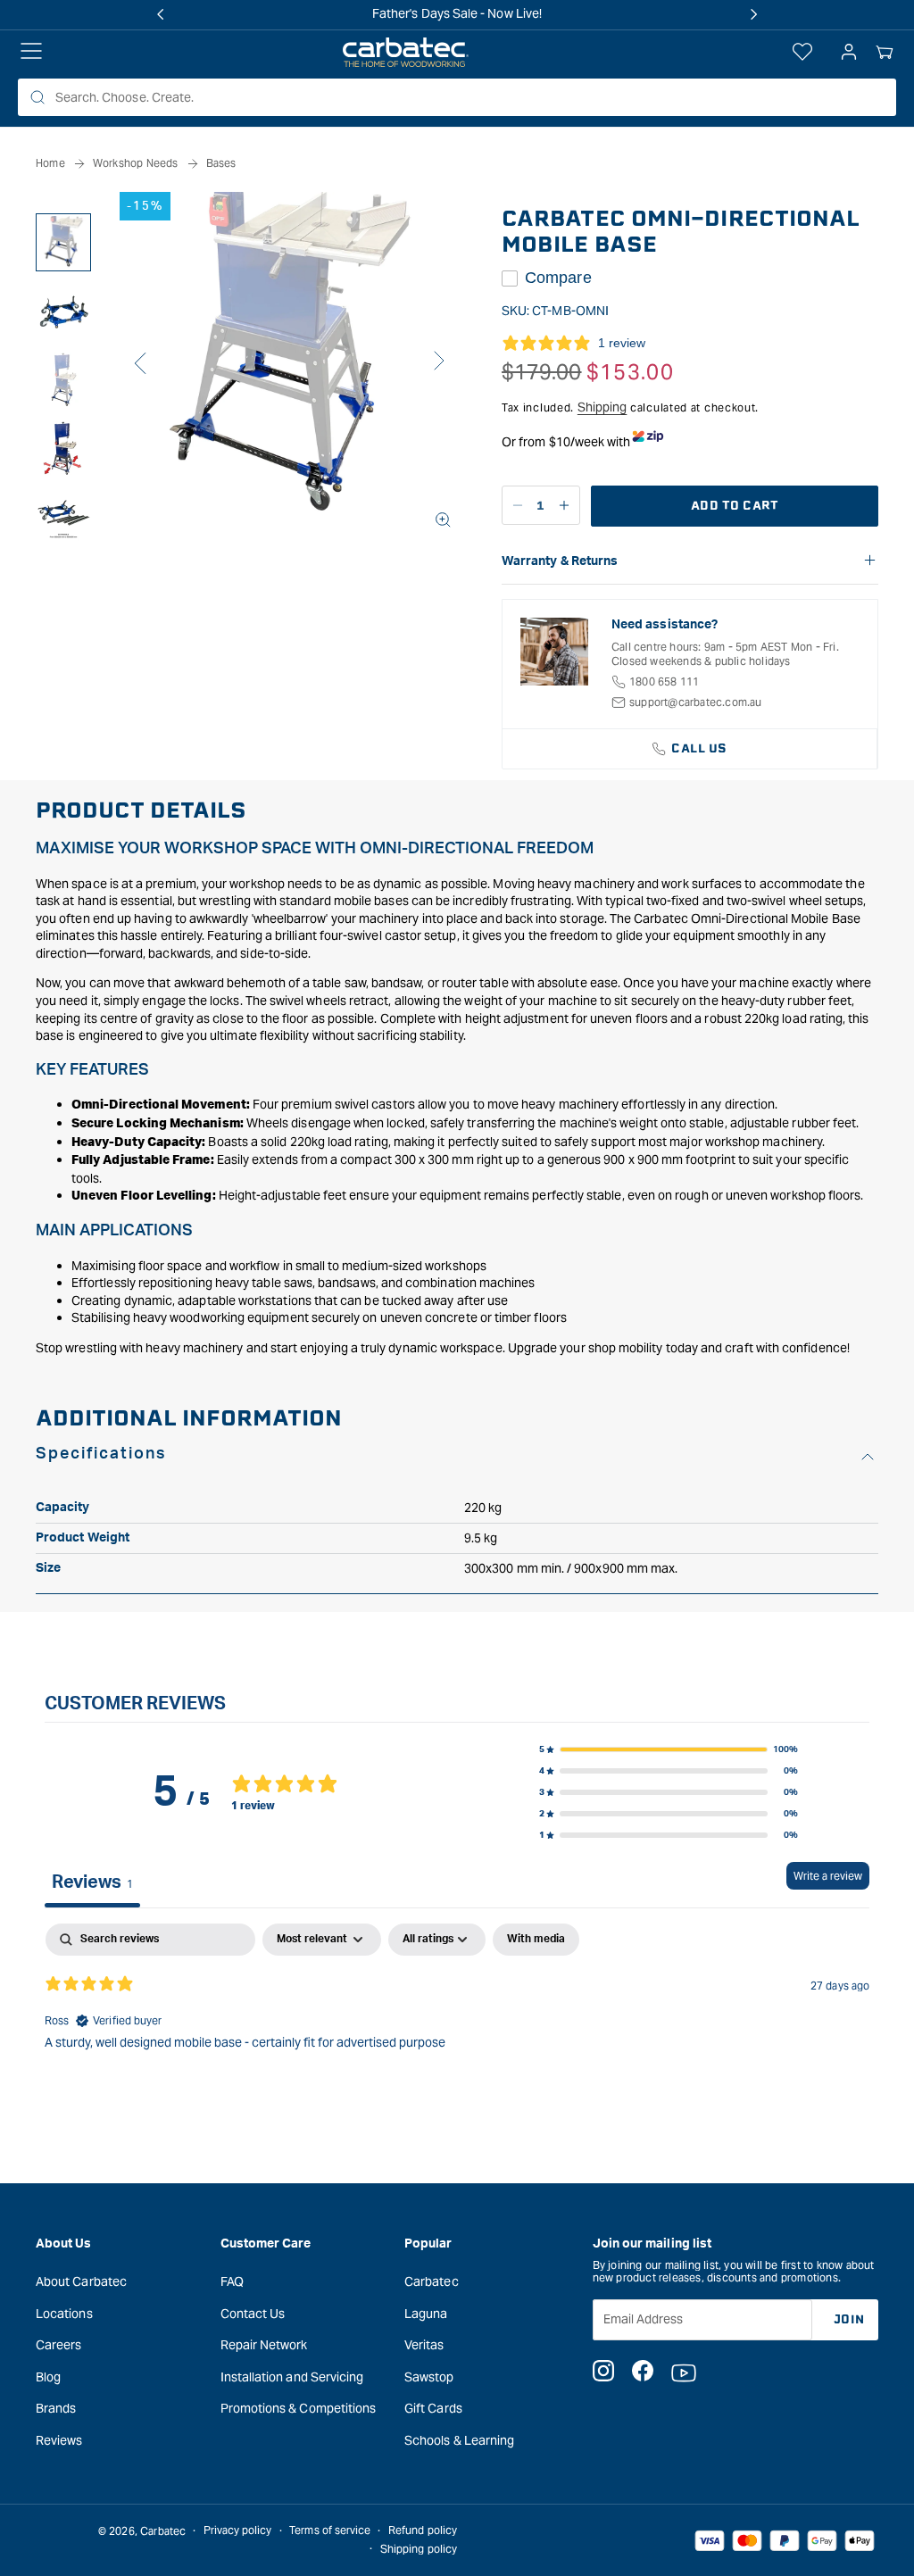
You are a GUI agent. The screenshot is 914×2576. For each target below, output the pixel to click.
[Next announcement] (753, 14)
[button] (885, 53)
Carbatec (432, 2281)
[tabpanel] (457, 2038)
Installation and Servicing (292, 2377)
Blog (48, 2377)
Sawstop (429, 2377)
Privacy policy (238, 2530)
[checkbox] (536, 1940)
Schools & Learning (459, 2440)
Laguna (426, 2314)
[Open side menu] (31, 53)
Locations (64, 2314)
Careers (59, 2345)
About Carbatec (81, 2281)
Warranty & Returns (560, 561)
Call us (699, 748)
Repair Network (264, 2345)
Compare (558, 278)
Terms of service (330, 2530)
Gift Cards (433, 2408)
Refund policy (423, 2530)
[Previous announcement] (161, 14)
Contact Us (253, 2314)
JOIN (849, 2319)
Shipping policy (419, 2549)
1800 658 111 (664, 681)
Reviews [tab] (92, 1882)
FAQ (232, 2281)
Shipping (602, 407)
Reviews (59, 2440)
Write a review (828, 1876)
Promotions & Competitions (299, 2408)
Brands (56, 2408)
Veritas (424, 2345)
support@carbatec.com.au (696, 702)
